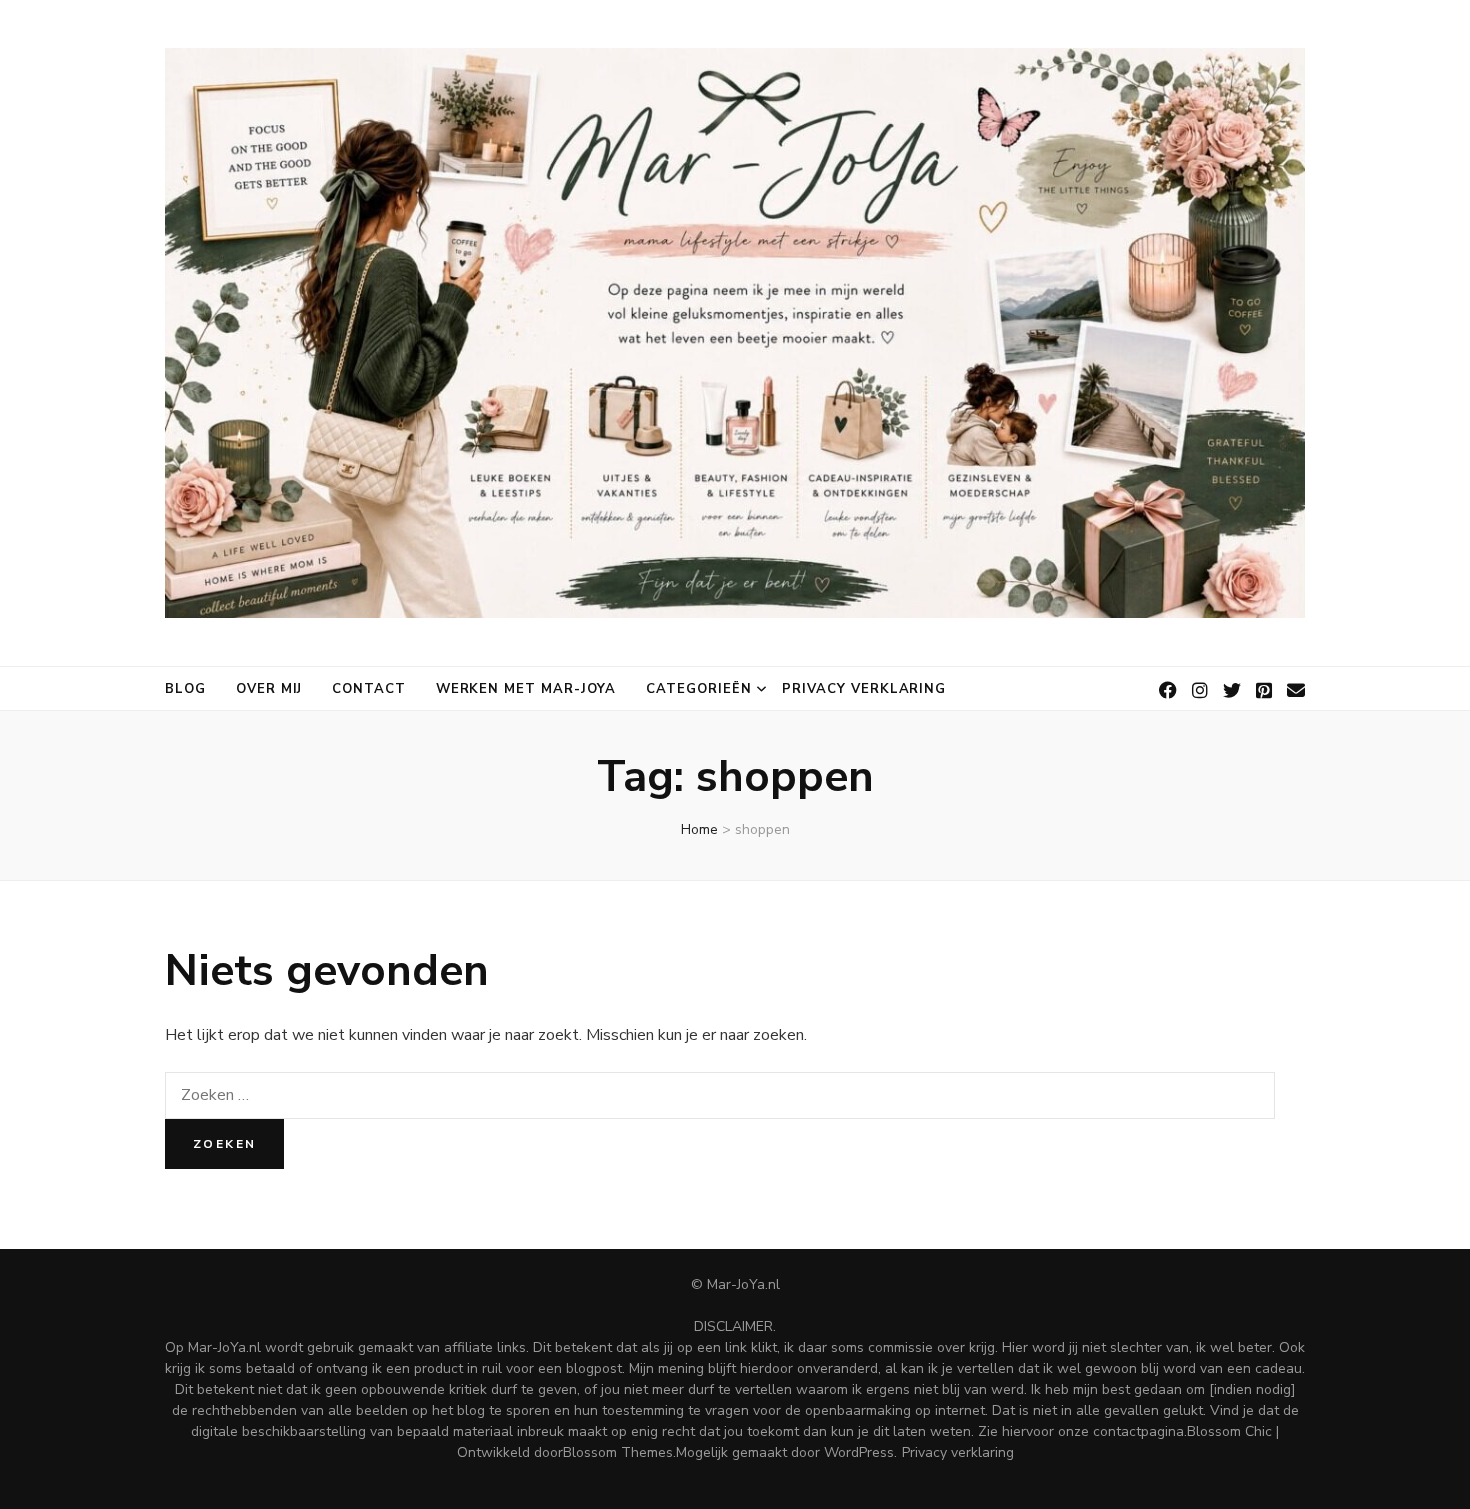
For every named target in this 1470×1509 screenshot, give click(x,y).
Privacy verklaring (864, 689)
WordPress (859, 1452)
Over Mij (269, 689)
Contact (369, 689)
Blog (185, 689)
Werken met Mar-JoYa (526, 689)
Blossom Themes (618, 1452)
